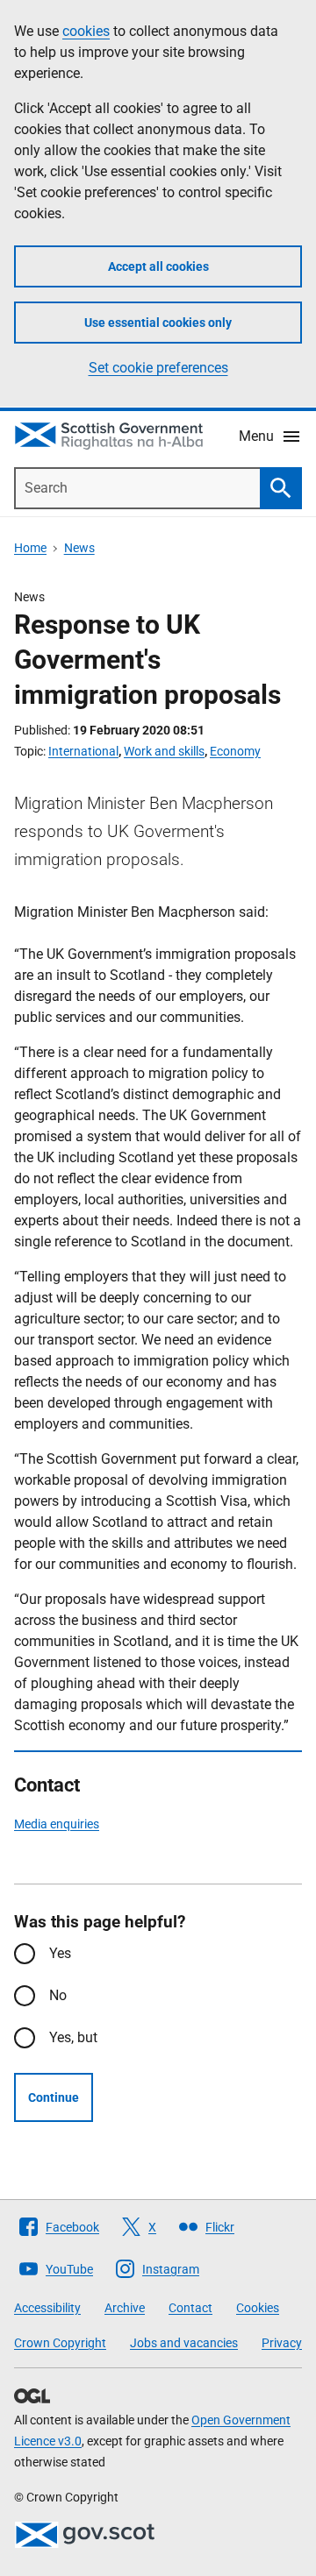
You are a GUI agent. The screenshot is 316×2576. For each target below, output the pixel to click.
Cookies (258, 2308)
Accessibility (47, 2308)
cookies (86, 31)
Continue (54, 2097)
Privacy (282, 2343)
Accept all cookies (158, 266)
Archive (125, 2308)
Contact (190, 2308)
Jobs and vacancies (184, 2343)
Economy (235, 751)
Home (30, 548)
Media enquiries (57, 1824)
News (79, 548)
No (58, 1995)
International (83, 751)
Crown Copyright (60, 2343)
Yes (60, 1953)
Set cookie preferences (158, 368)
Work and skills (164, 751)
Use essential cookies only (158, 323)
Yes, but (73, 2037)
